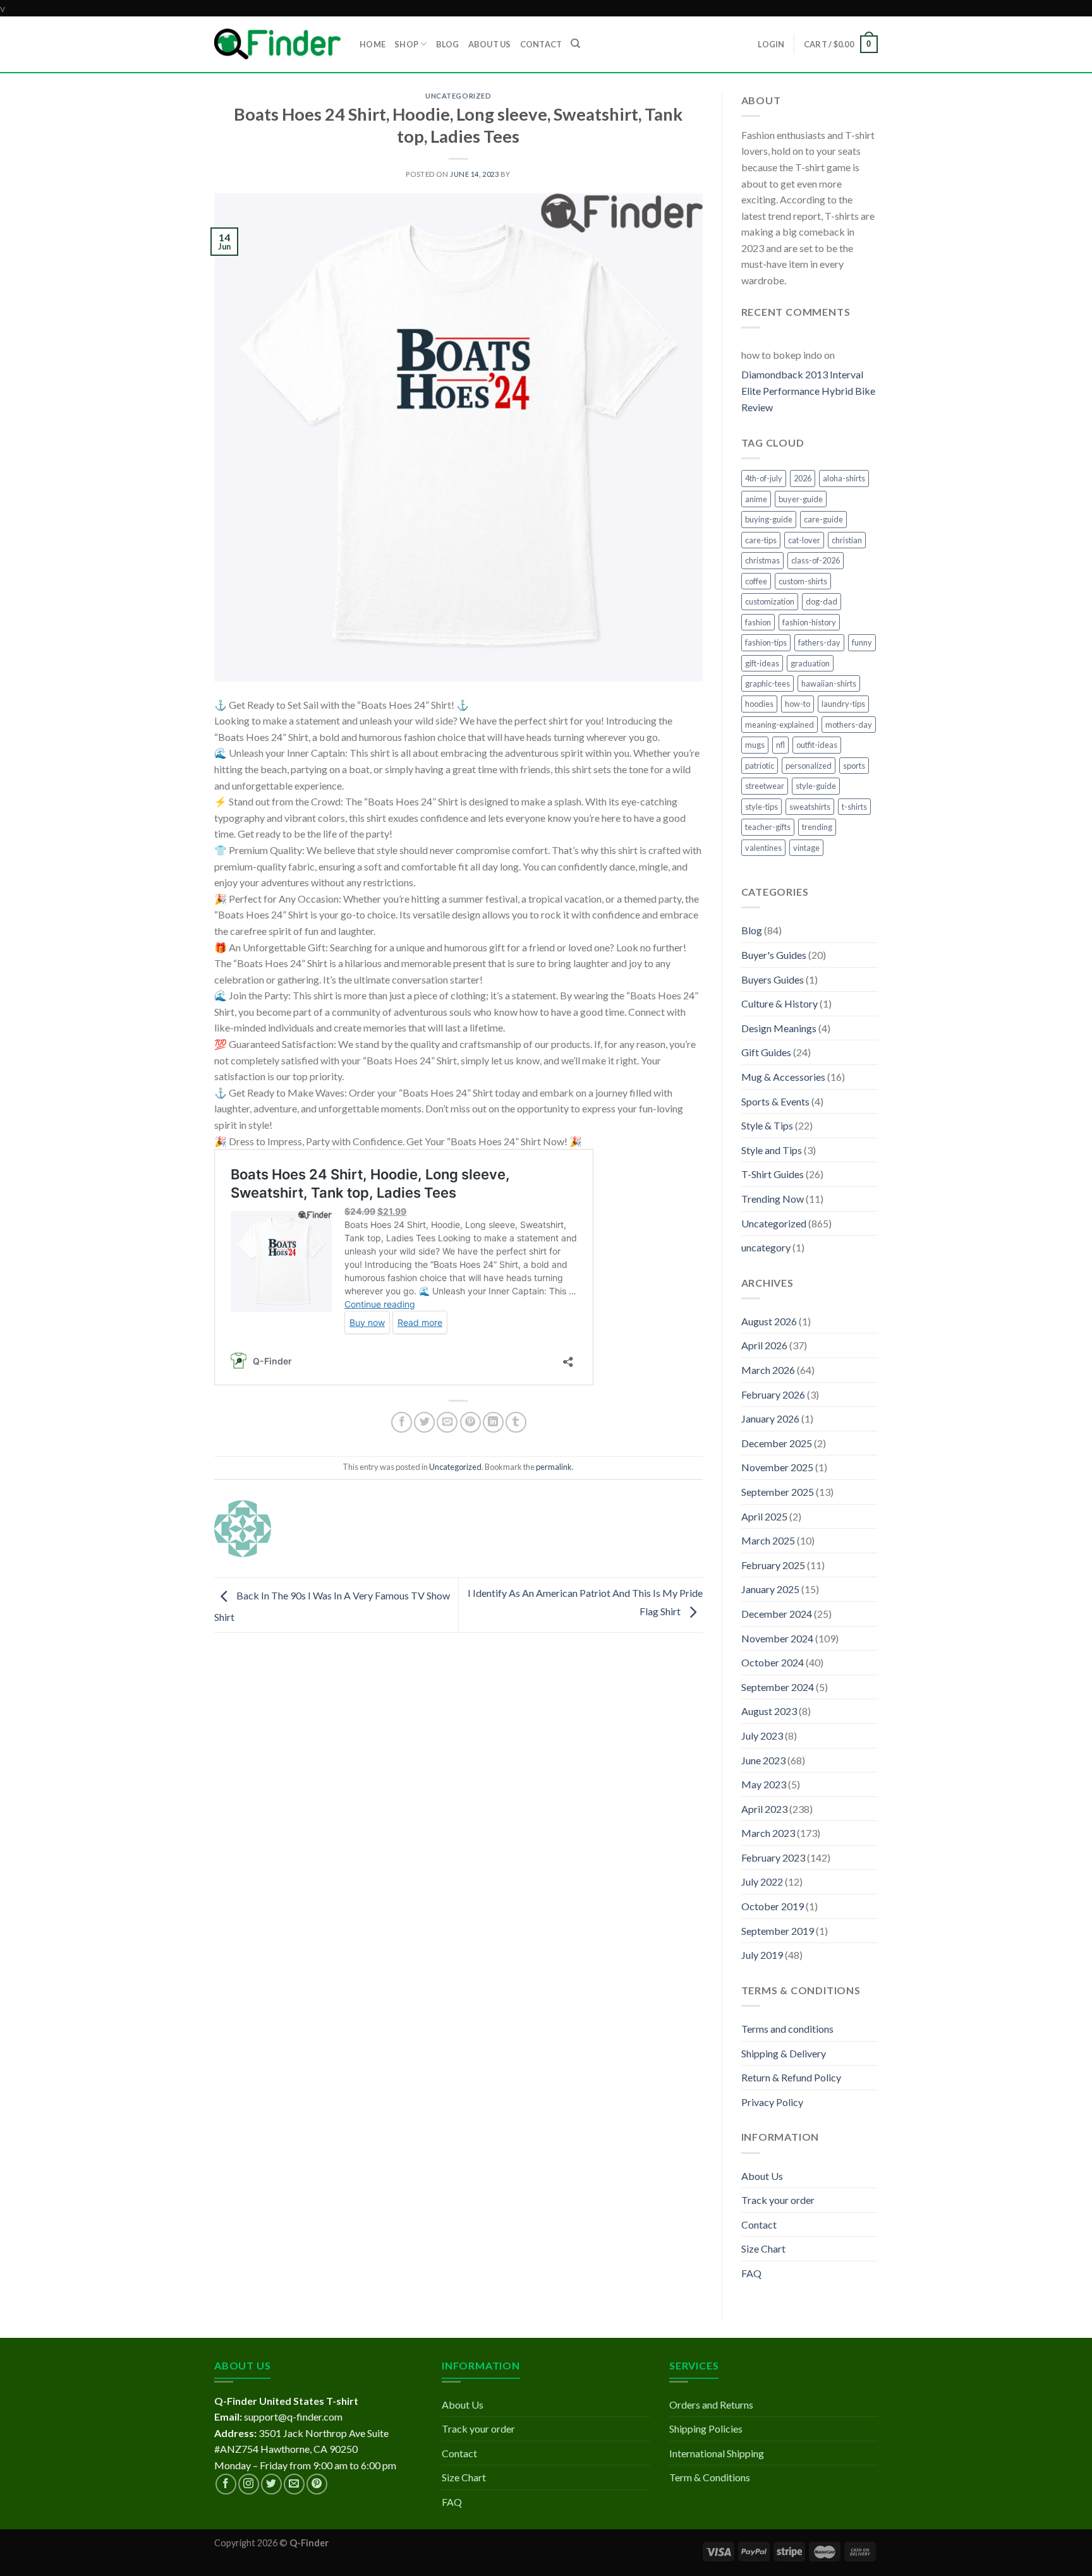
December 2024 (777, 1614)
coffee (756, 581)
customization (770, 601)
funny (862, 642)
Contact (759, 2224)
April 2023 (764, 1809)
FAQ (751, 2273)
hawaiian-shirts (829, 683)
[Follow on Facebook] (226, 2484)
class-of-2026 (816, 560)
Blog (752, 930)
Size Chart (763, 2248)
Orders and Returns (711, 2404)
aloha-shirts (844, 478)
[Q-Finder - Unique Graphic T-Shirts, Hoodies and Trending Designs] (277, 44)
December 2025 (777, 1443)
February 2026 (773, 1394)
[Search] (575, 44)
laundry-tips (843, 704)
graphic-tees (767, 683)
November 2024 (777, 1638)
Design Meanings (779, 1028)
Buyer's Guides (774, 955)
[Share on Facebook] (402, 1422)
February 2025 (773, 1565)
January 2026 (770, 1418)
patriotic (760, 766)
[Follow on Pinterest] (317, 2484)
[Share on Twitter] (424, 1422)
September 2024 (778, 1687)
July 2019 (762, 1955)
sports (854, 766)
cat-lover (804, 540)
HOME (373, 44)
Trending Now (773, 1199)
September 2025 (778, 1492)
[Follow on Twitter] (271, 2484)
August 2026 (769, 1321)
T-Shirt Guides (773, 1174)
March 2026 (768, 1370)
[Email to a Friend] (447, 1422)
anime (756, 499)
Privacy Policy (772, 2102)
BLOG (448, 44)
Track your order (778, 2200)
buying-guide (769, 519)
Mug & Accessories (783, 1077)
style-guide (816, 786)
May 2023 (764, 1784)
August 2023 (769, 1711)
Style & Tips (767, 1125)
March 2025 (768, 1540)
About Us (762, 2176)
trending (817, 827)
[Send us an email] (294, 2484)
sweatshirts (810, 807)
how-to (798, 704)
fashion (758, 622)
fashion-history (809, 622)
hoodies (759, 704)
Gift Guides (766, 1052)
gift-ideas (762, 663)
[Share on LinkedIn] (493, 1422)
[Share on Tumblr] (516, 1422)
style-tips (761, 807)
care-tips (761, 540)
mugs (755, 745)
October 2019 (773, 1906)
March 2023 (768, 1833)
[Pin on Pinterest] (470, 1422)
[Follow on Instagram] (249, 2484)
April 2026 (764, 1345)
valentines (763, 848)
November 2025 (777, 1467)
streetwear (765, 786)
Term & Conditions (710, 2477)
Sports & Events (775, 1101)
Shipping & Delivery (784, 2053)
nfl (780, 745)
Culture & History (780, 1003)
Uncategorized (458, 96)
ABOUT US (490, 44)
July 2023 (762, 1736)
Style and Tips (772, 1150)
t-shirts (854, 807)
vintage (806, 848)
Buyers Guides (773, 979)
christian (847, 540)
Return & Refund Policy (791, 2077)
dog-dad (822, 601)
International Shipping (717, 2453)
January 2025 (770, 1589)
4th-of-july (764, 478)
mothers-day (849, 725)
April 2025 (764, 1516)
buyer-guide (801, 499)
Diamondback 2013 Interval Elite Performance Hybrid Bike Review (808, 390)
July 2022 (762, 1881)
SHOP (406, 44)
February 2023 (773, 1857)
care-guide (823, 519)
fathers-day (819, 642)
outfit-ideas (817, 745)
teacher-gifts (768, 827)
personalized (809, 766)
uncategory (766, 1247)
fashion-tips (766, 642)
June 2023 (763, 1760)
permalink (554, 1467)
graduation (810, 663)
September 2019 (778, 1931)
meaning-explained (780, 725)
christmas (762, 560)
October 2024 (773, 1662)
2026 (803, 478)
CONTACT (541, 44)
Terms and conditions (787, 2029)
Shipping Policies (706, 2429)
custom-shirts (803, 581)
